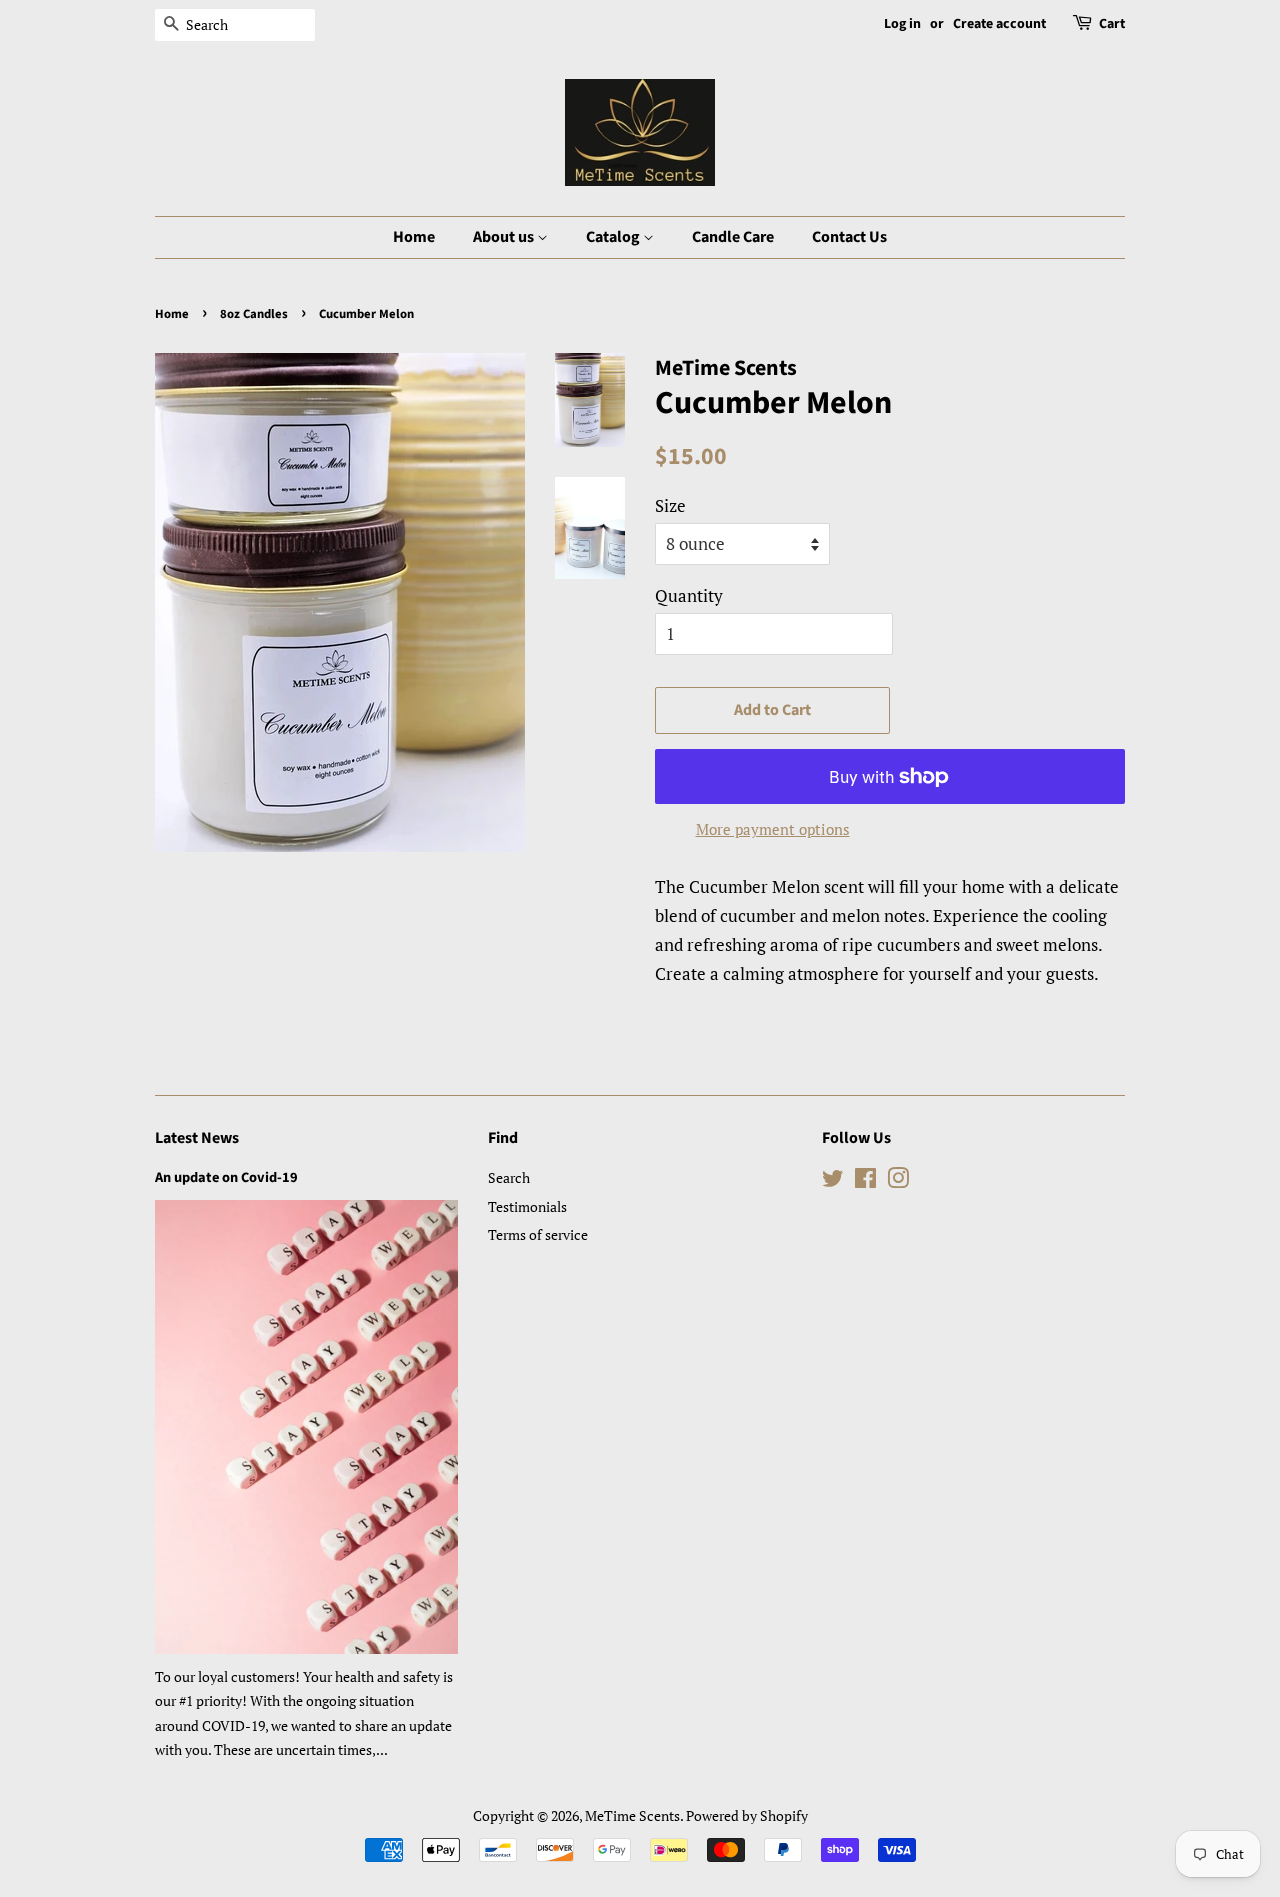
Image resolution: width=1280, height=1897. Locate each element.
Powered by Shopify (747, 1815)
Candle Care (733, 237)
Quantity (689, 595)
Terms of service (538, 1234)
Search (509, 1177)
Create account (999, 24)
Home (414, 237)
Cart (1112, 24)
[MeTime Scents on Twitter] (833, 1181)
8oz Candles (254, 314)
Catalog (614, 237)
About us (505, 237)
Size (670, 505)
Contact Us (849, 237)
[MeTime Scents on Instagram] (898, 1181)
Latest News (197, 1138)
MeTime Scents (632, 1815)
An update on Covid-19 (226, 1177)
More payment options (773, 829)
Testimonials (527, 1206)
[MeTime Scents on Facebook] (865, 1181)
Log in (902, 24)
